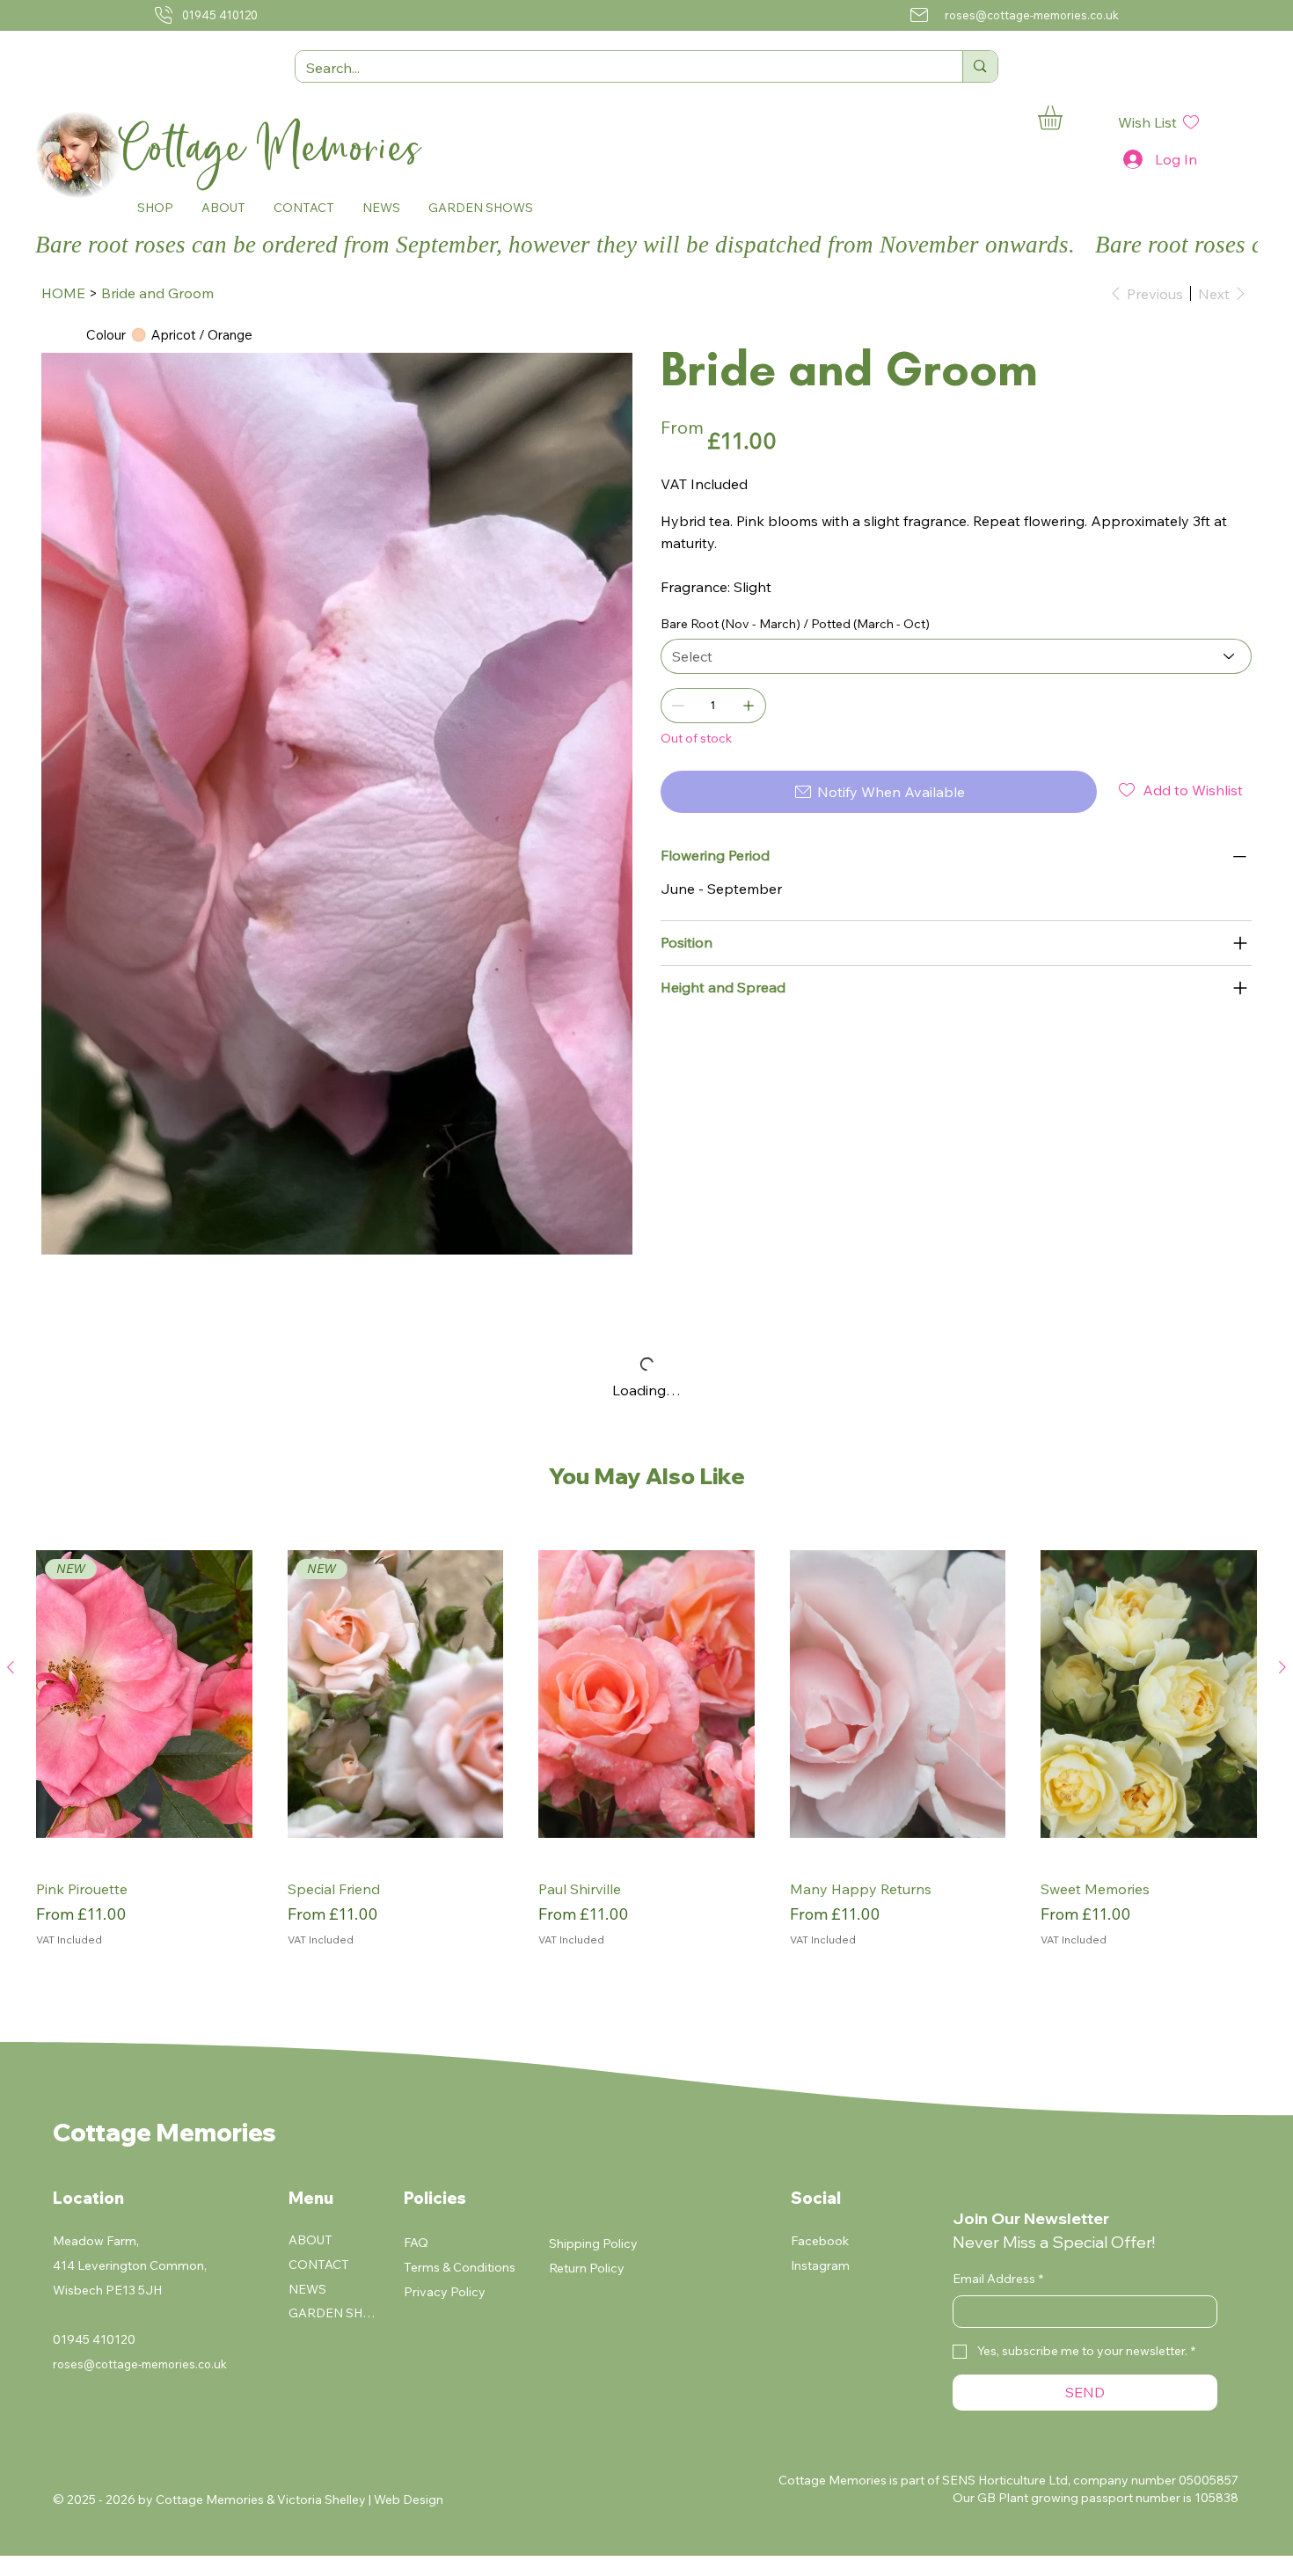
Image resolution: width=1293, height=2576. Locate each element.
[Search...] (979, 66)
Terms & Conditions (460, 2267)
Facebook (820, 2241)
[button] (155, 207)
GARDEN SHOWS (333, 2313)
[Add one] (749, 706)
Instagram (820, 2265)
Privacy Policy (445, 2292)
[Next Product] (1282, 1667)
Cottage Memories (277, 148)
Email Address (998, 2279)
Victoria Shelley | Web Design (360, 2499)
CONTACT (319, 2265)
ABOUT (310, 2240)
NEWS (307, 2289)
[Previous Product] (11, 1667)
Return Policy (587, 2268)
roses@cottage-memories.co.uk (1032, 15)
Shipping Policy (593, 2243)
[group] (646, 1748)
